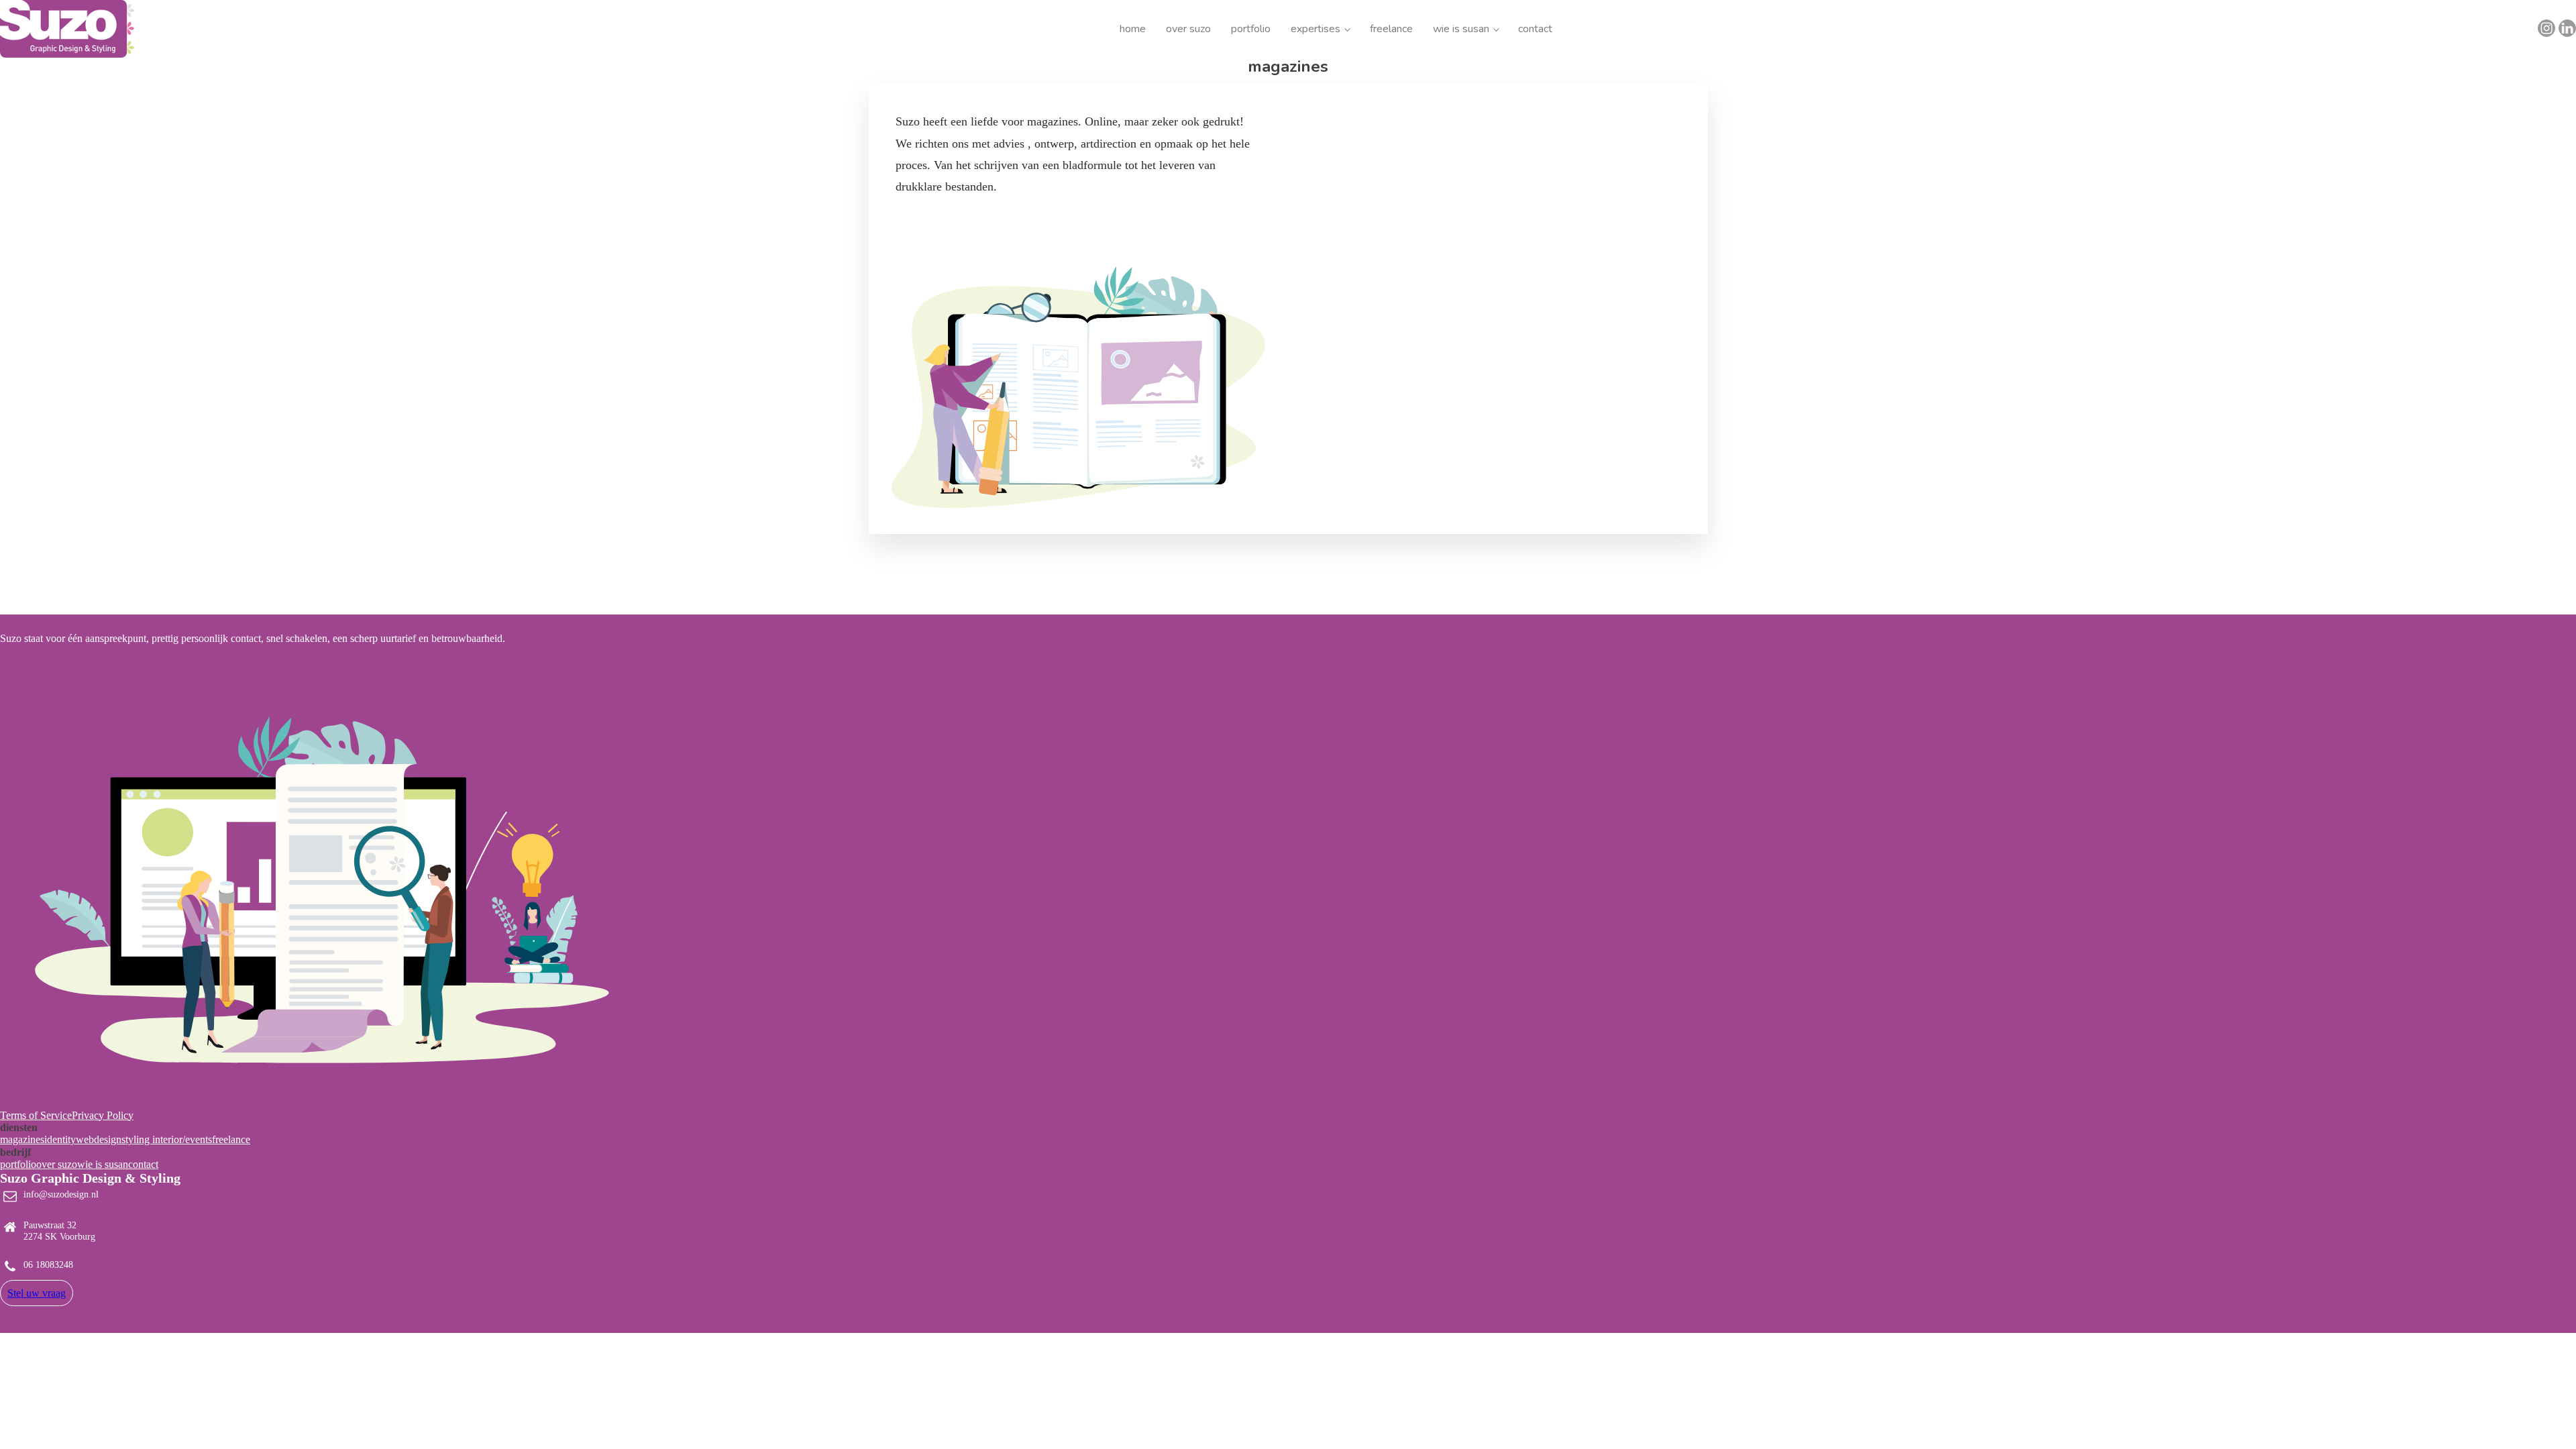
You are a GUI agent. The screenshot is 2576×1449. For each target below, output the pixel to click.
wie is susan (1461, 29)
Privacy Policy (103, 1115)
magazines (22, 1139)
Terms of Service (36, 1115)
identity (60, 1139)
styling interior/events (167, 1139)
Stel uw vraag (37, 1293)
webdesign (99, 1139)
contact (1535, 29)
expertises (1316, 29)
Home (1133, 29)
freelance (1391, 29)
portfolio (1251, 29)
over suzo (1188, 29)
